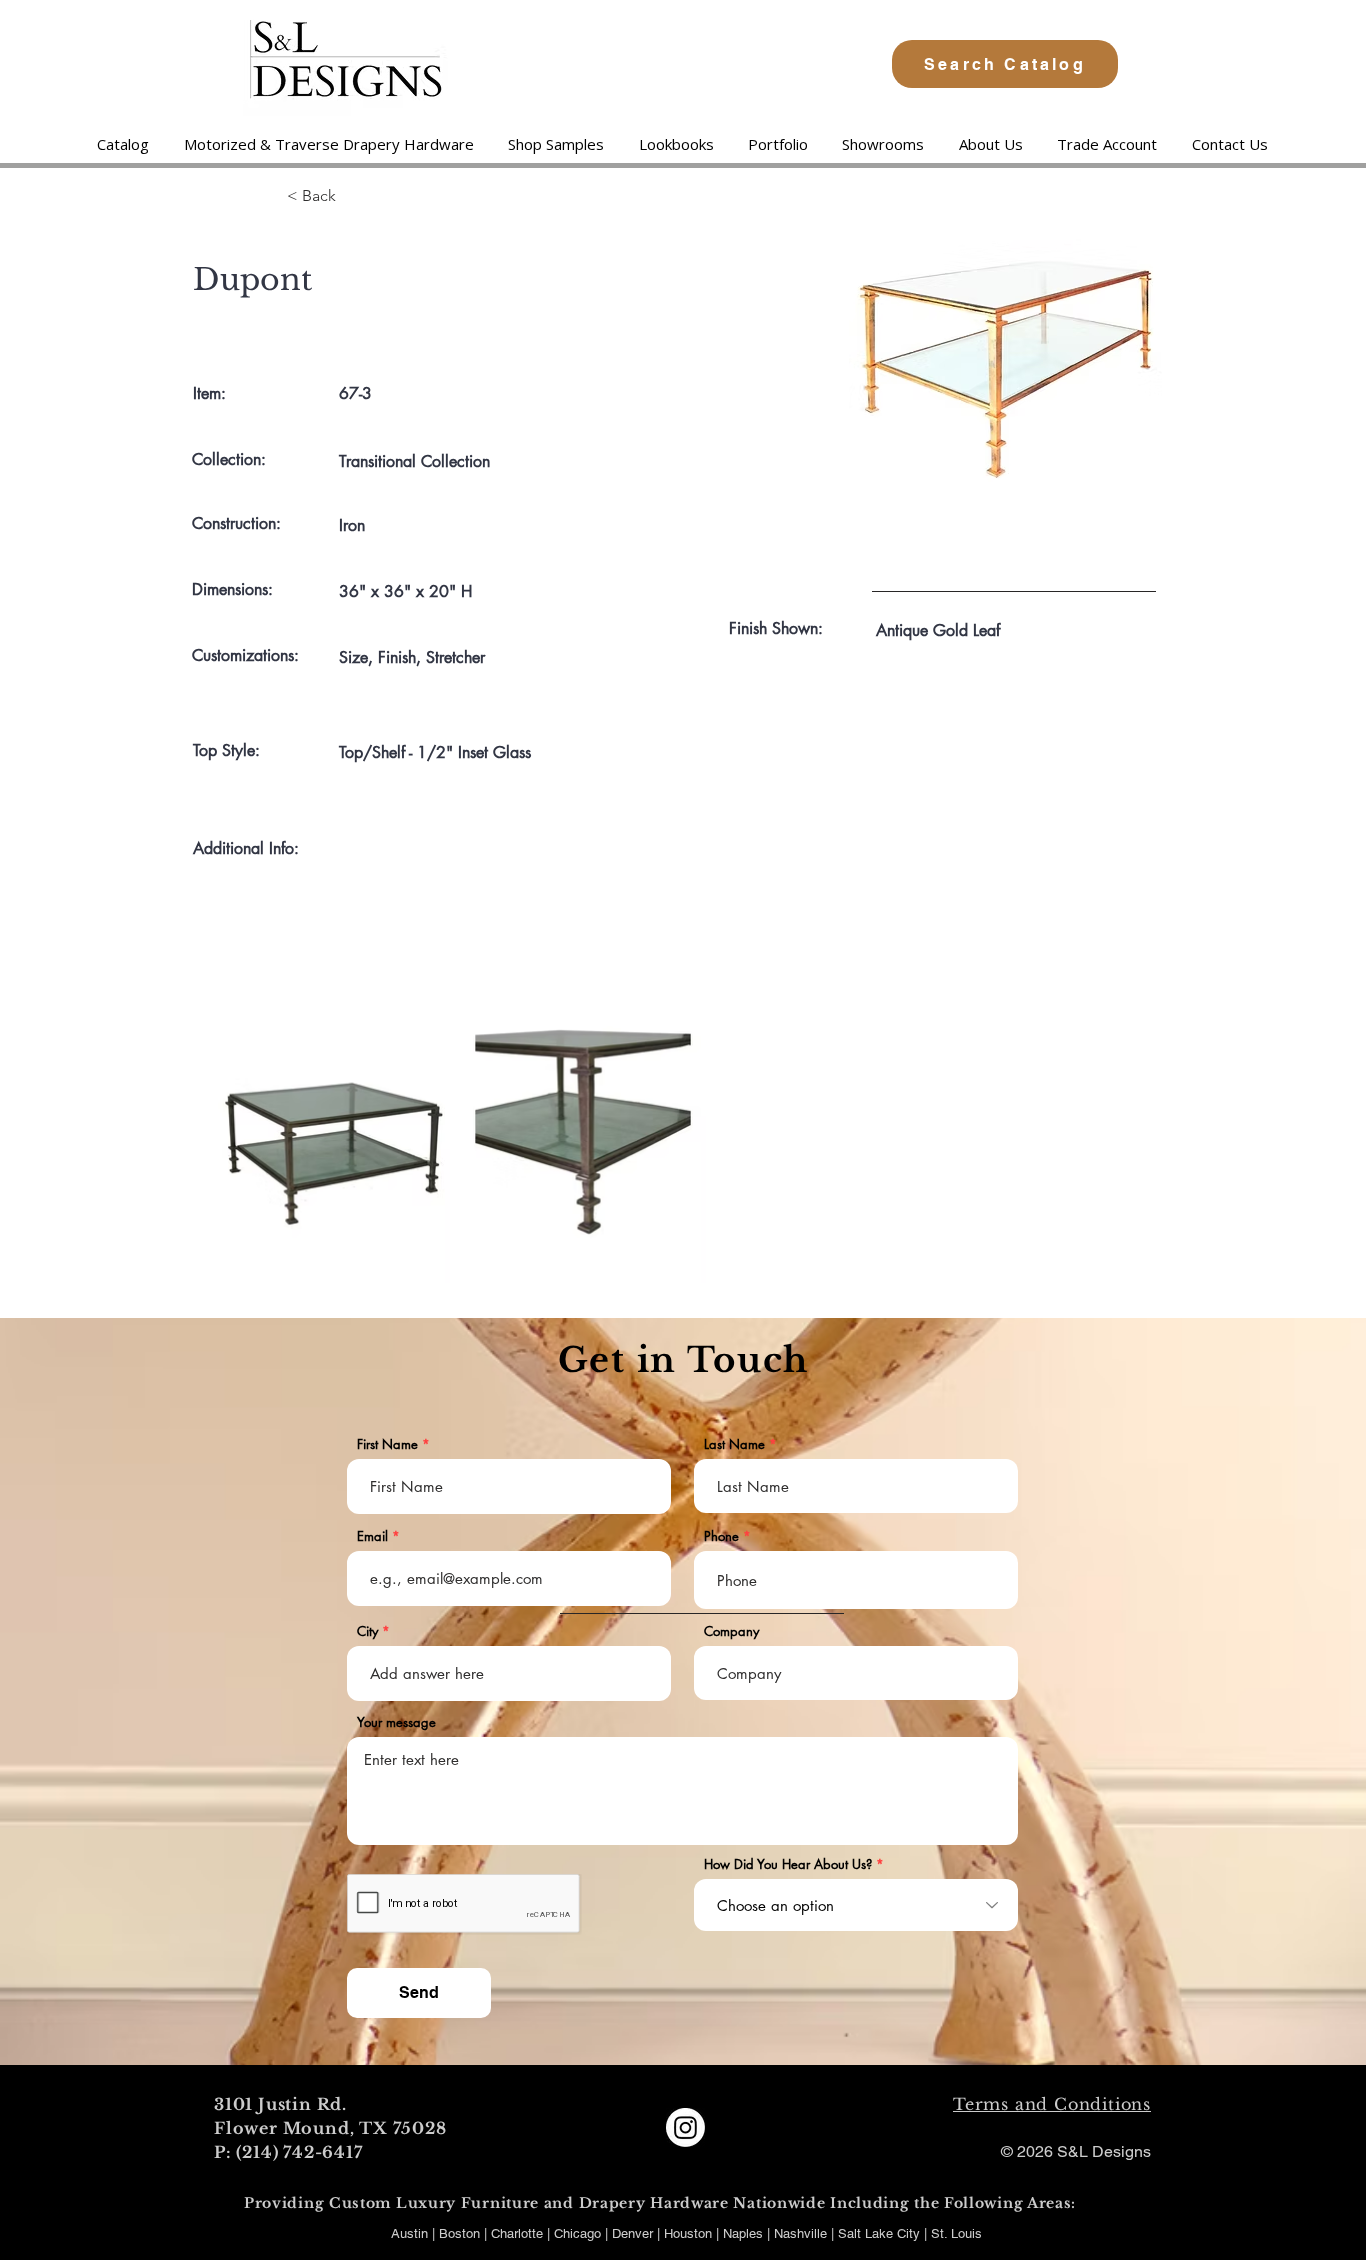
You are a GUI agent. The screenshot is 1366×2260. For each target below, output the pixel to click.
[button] (328, 144)
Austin (409, 2233)
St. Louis (956, 2233)
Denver (634, 2233)
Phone (721, 1536)
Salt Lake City (879, 2233)
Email (372, 1536)
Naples (745, 2233)
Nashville (802, 2233)
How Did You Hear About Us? (788, 1864)
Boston (459, 2233)
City (367, 1631)
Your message (396, 1722)
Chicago (577, 2233)
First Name (387, 1444)
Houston (690, 2233)
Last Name (734, 1444)
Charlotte (517, 2233)
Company (731, 1631)
